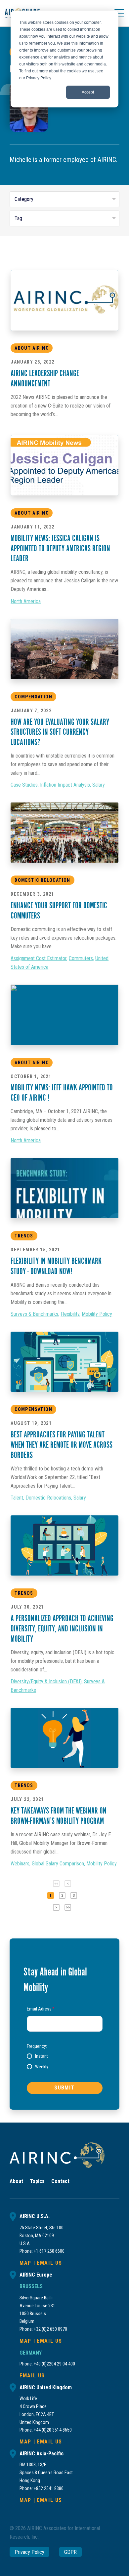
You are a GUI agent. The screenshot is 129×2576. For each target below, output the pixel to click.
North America (26, 601)
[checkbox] (65, 2061)
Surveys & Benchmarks (34, 1314)
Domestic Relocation (43, 880)
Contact (60, 2181)
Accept (88, 92)
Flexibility (70, 1314)
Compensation (33, 697)
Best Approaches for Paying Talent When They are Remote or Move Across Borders (62, 1445)
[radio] (37, 2056)
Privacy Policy (29, 2552)
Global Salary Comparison (58, 1864)
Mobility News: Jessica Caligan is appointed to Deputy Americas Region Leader (60, 549)
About (16, 2181)
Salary (99, 785)
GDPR (70, 2552)
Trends (24, 1236)
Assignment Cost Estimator (39, 958)
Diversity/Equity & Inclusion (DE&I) (46, 1681)
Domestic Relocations (48, 1498)
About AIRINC (32, 348)
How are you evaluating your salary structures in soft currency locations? (60, 733)
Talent (17, 1498)
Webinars (20, 1864)
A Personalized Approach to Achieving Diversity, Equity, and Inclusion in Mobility (62, 1629)
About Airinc (32, 513)
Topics (37, 2181)
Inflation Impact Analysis (65, 785)
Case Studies (24, 785)
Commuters (81, 958)
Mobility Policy (97, 1314)
